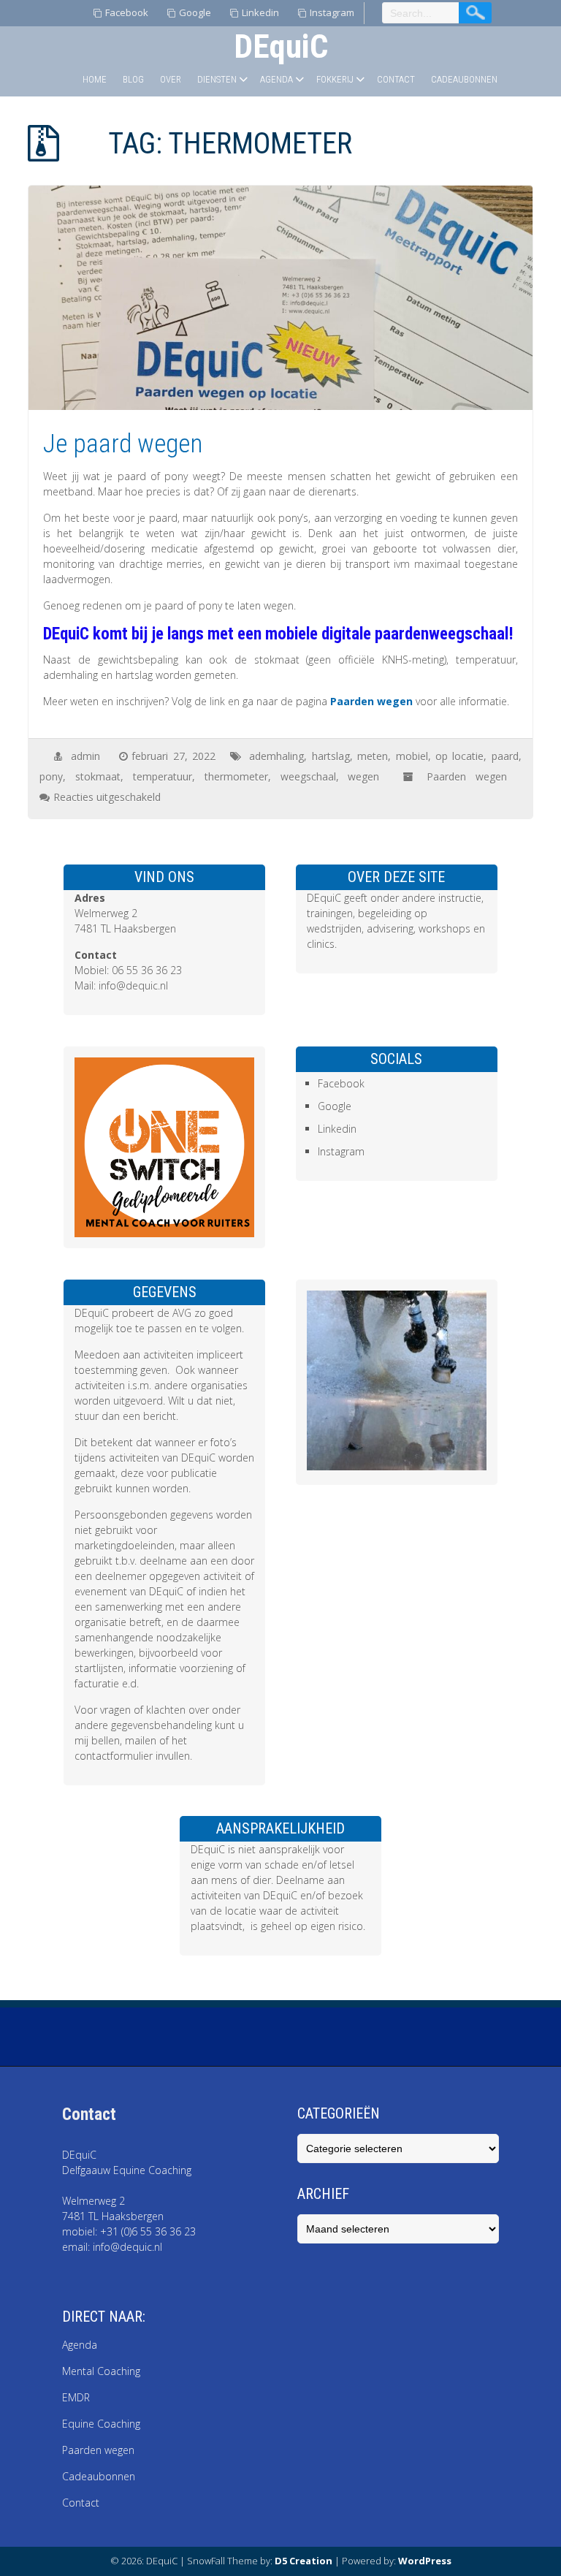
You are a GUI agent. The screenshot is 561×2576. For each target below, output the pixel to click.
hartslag (331, 756)
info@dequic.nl (133, 985)
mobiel (412, 756)
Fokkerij (335, 79)
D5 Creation (304, 2561)
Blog (133, 79)
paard (505, 756)
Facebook (127, 12)
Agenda (276, 79)
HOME (95, 79)
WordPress (425, 2561)
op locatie (459, 756)
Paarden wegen (371, 701)
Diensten (217, 79)
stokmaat (98, 776)
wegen (363, 776)
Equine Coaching (101, 2424)
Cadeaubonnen (464, 79)
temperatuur (163, 776)
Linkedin (260, 12)
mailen (141, 1740)
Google (195, 12)
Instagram (332, 12)
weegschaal (308, 776)
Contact (396, 79)
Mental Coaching (103, 2371)
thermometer (236, 776)
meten (373, 756)
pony (51, 776)
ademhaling (276, 756)
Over (171, 79)
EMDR (76, 2397)
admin (85, 756)
